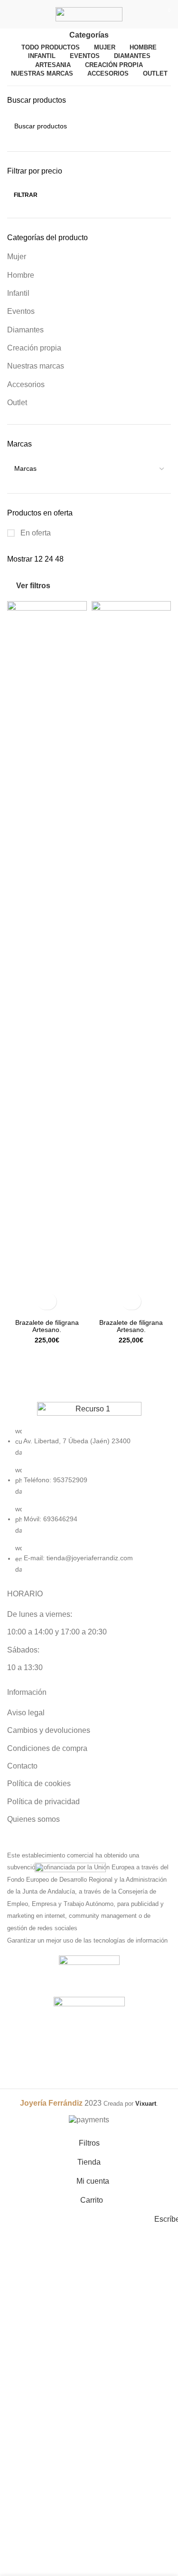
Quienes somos (33, 1819)
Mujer (17, 257)
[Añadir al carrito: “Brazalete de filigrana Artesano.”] (47, 1301)
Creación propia (34, 348)
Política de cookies (39, 1784)
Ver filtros (33, 586)
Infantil (18, 293)
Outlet (17, 403)
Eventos (21, 311)
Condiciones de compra (47, 1748)
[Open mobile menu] (11, 14)
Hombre (21, 275)
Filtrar (26, 195)
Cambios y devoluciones (49, 1730)
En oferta (35, 533)
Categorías (89, 35)
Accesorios (26, 384)
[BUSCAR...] (160, 126)
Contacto (22, 1766)
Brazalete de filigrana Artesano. (47, 1326)
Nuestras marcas (36, 366)
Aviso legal (26, 1713)
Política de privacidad (43, 1802)
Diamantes (25, 330)
